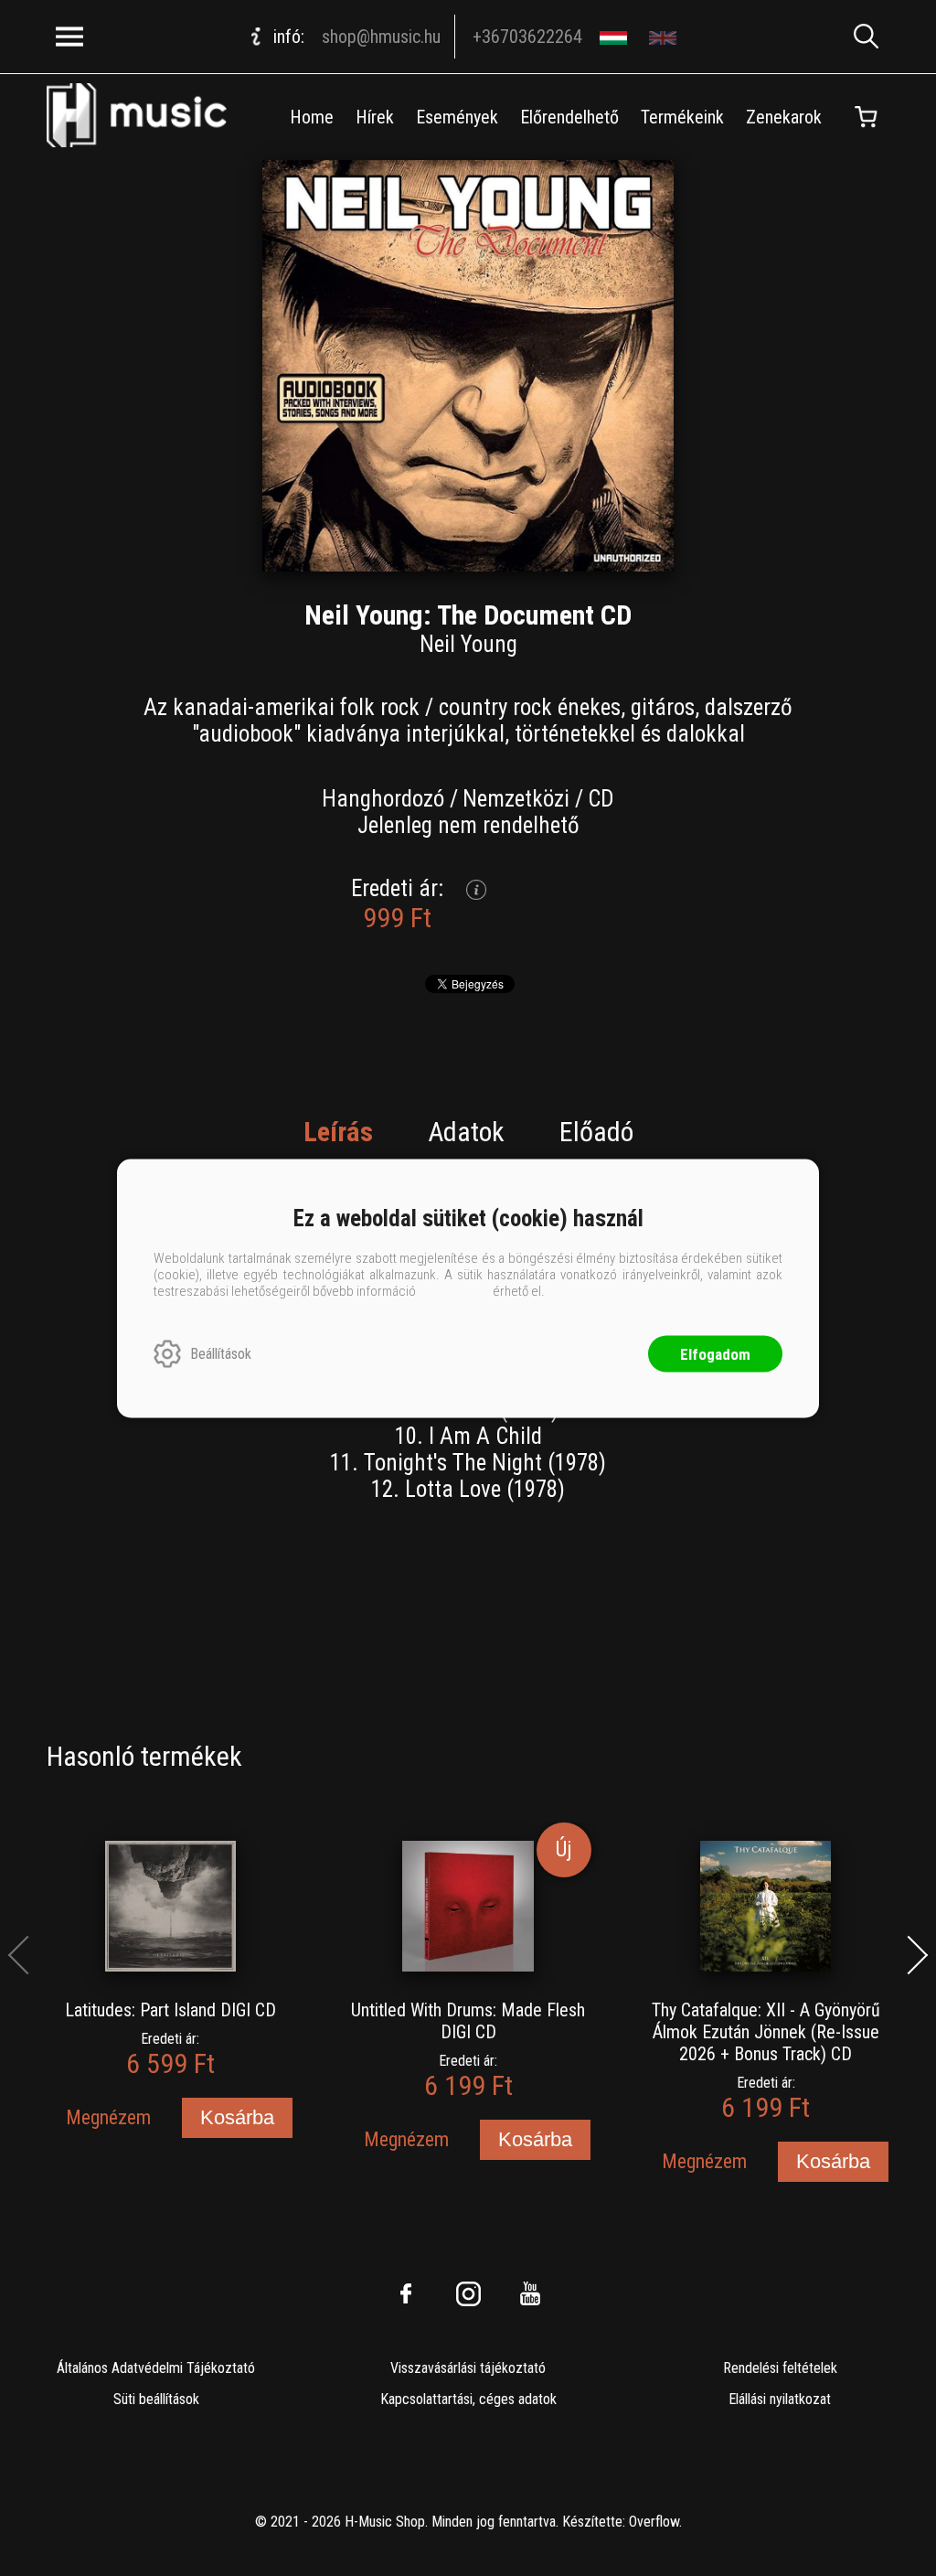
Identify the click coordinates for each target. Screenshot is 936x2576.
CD (601, 799)
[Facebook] (406, 2293)
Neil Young (468, 644)
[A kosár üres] (867, 117)
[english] (665, 37)
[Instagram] (468, 2293)
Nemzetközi (516, 799)
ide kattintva (454, 1290)
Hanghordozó (383, 799)
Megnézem (108, 2117)
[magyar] (616, 37)
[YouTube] (530, 2293)
